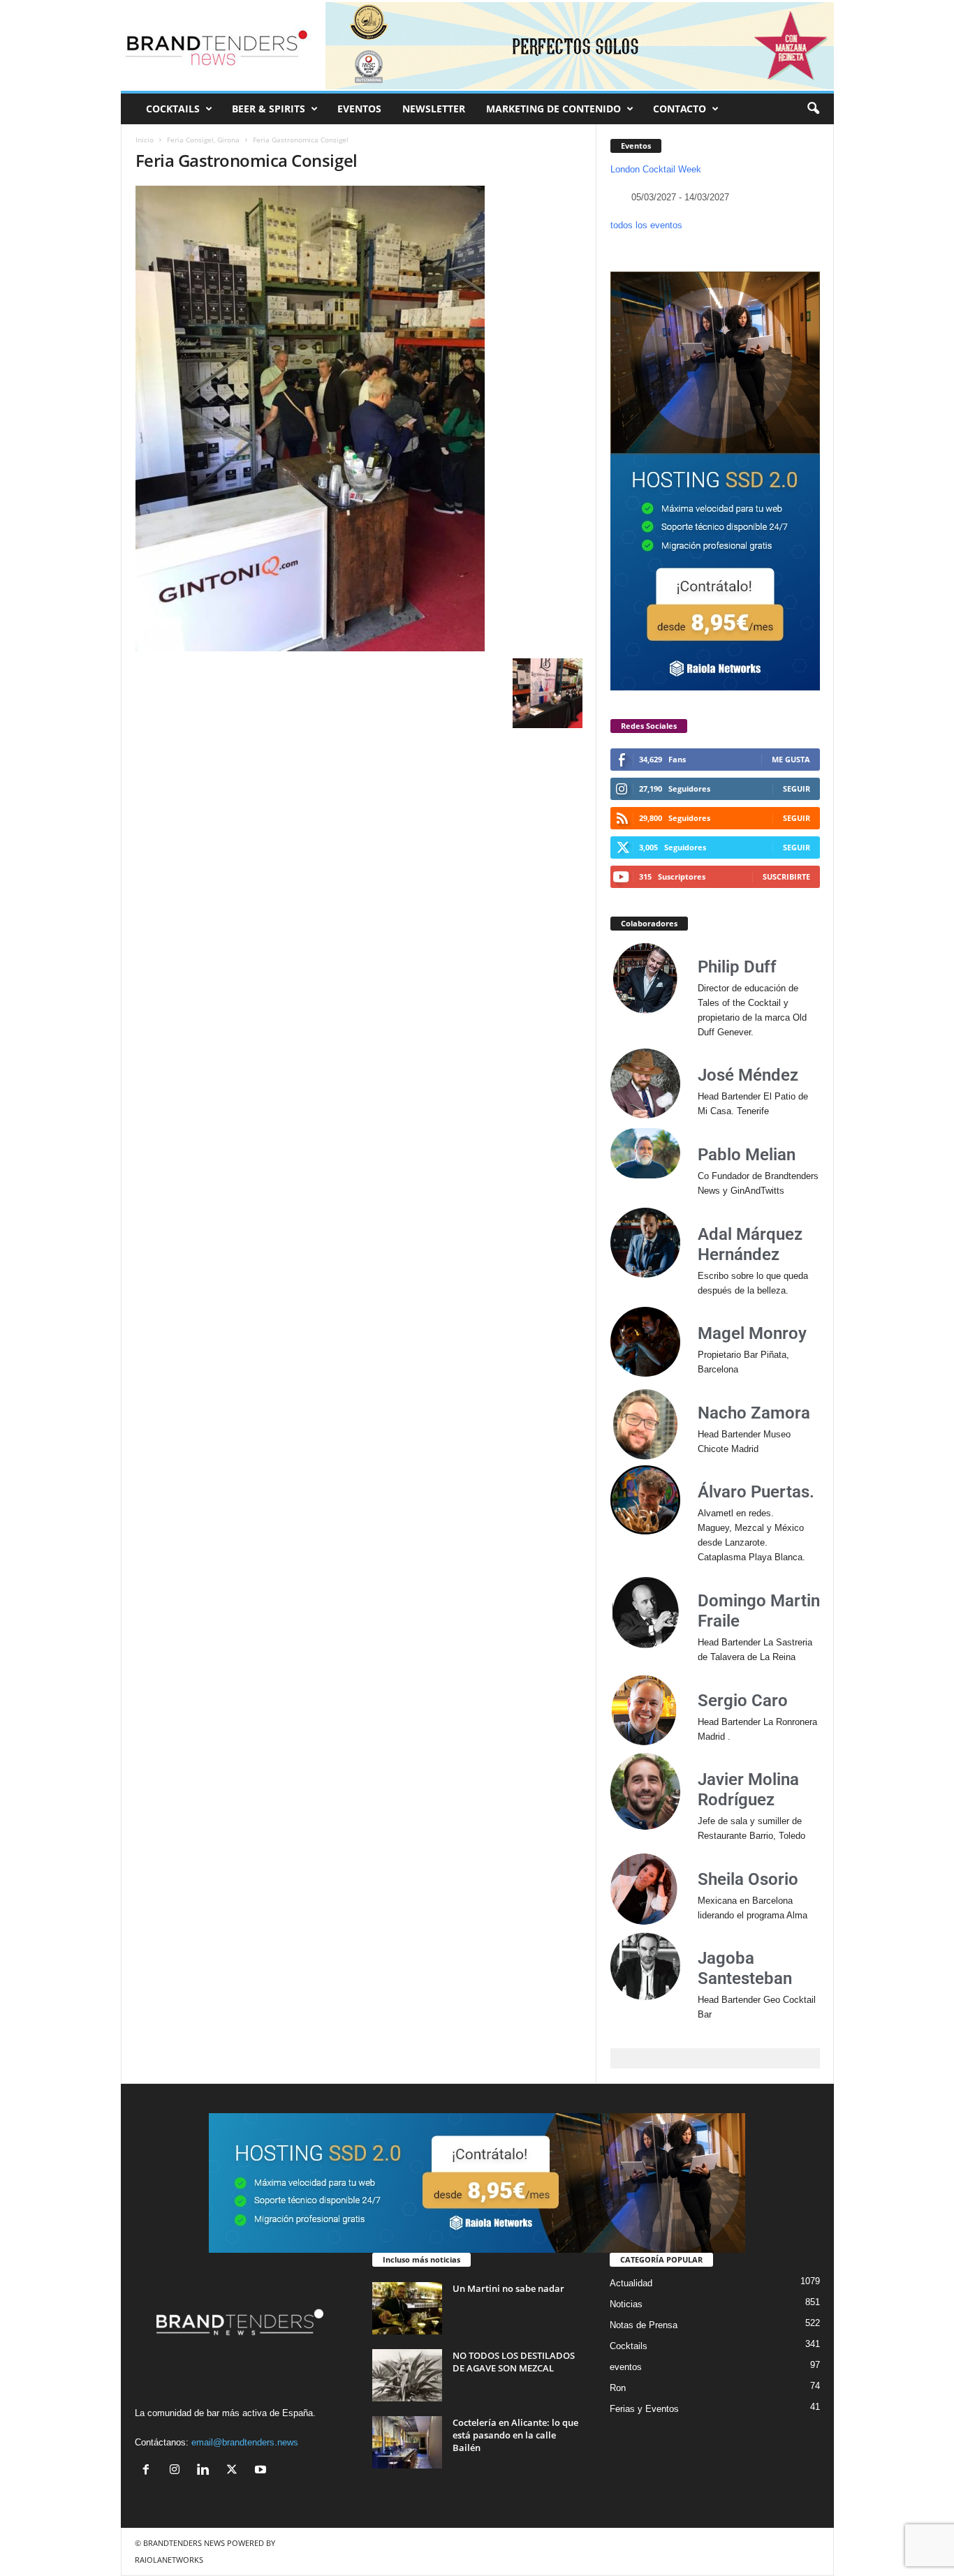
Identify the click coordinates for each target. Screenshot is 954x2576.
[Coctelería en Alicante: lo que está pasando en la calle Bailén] (407, 2442)
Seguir (797, 789)
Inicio (145, 140)
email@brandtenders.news (245, 2442)
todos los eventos (646, 225)
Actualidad (631, 2283)
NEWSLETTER (434, 109)
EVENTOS (359, 109)
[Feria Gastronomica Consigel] (359, 419)
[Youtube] (262, 2471)
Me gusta (791, 759)
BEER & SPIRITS (269, 109)
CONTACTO (680, 109)
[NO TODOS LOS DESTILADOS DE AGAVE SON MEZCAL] (407, 2375)
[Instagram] (178, 2471)
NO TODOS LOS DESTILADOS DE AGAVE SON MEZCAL (514, 2362)
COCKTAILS (173, 109)
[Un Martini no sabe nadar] (407, 2308)
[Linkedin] (206, 2471)
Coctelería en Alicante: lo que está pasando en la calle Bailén (515, 2435)
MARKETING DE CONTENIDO (553, 109)
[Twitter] (235, 2471)
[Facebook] (149, 2471)
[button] (813, 109)
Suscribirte (786, 876)
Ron (618, 2388)
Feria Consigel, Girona (203, 140)
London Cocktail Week (656, 169)
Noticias (626, 2304)
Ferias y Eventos (644, 2409)
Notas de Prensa (644, 2325)
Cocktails (629, 2346)
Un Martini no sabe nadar (508, 2288)
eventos (626, 2367)
